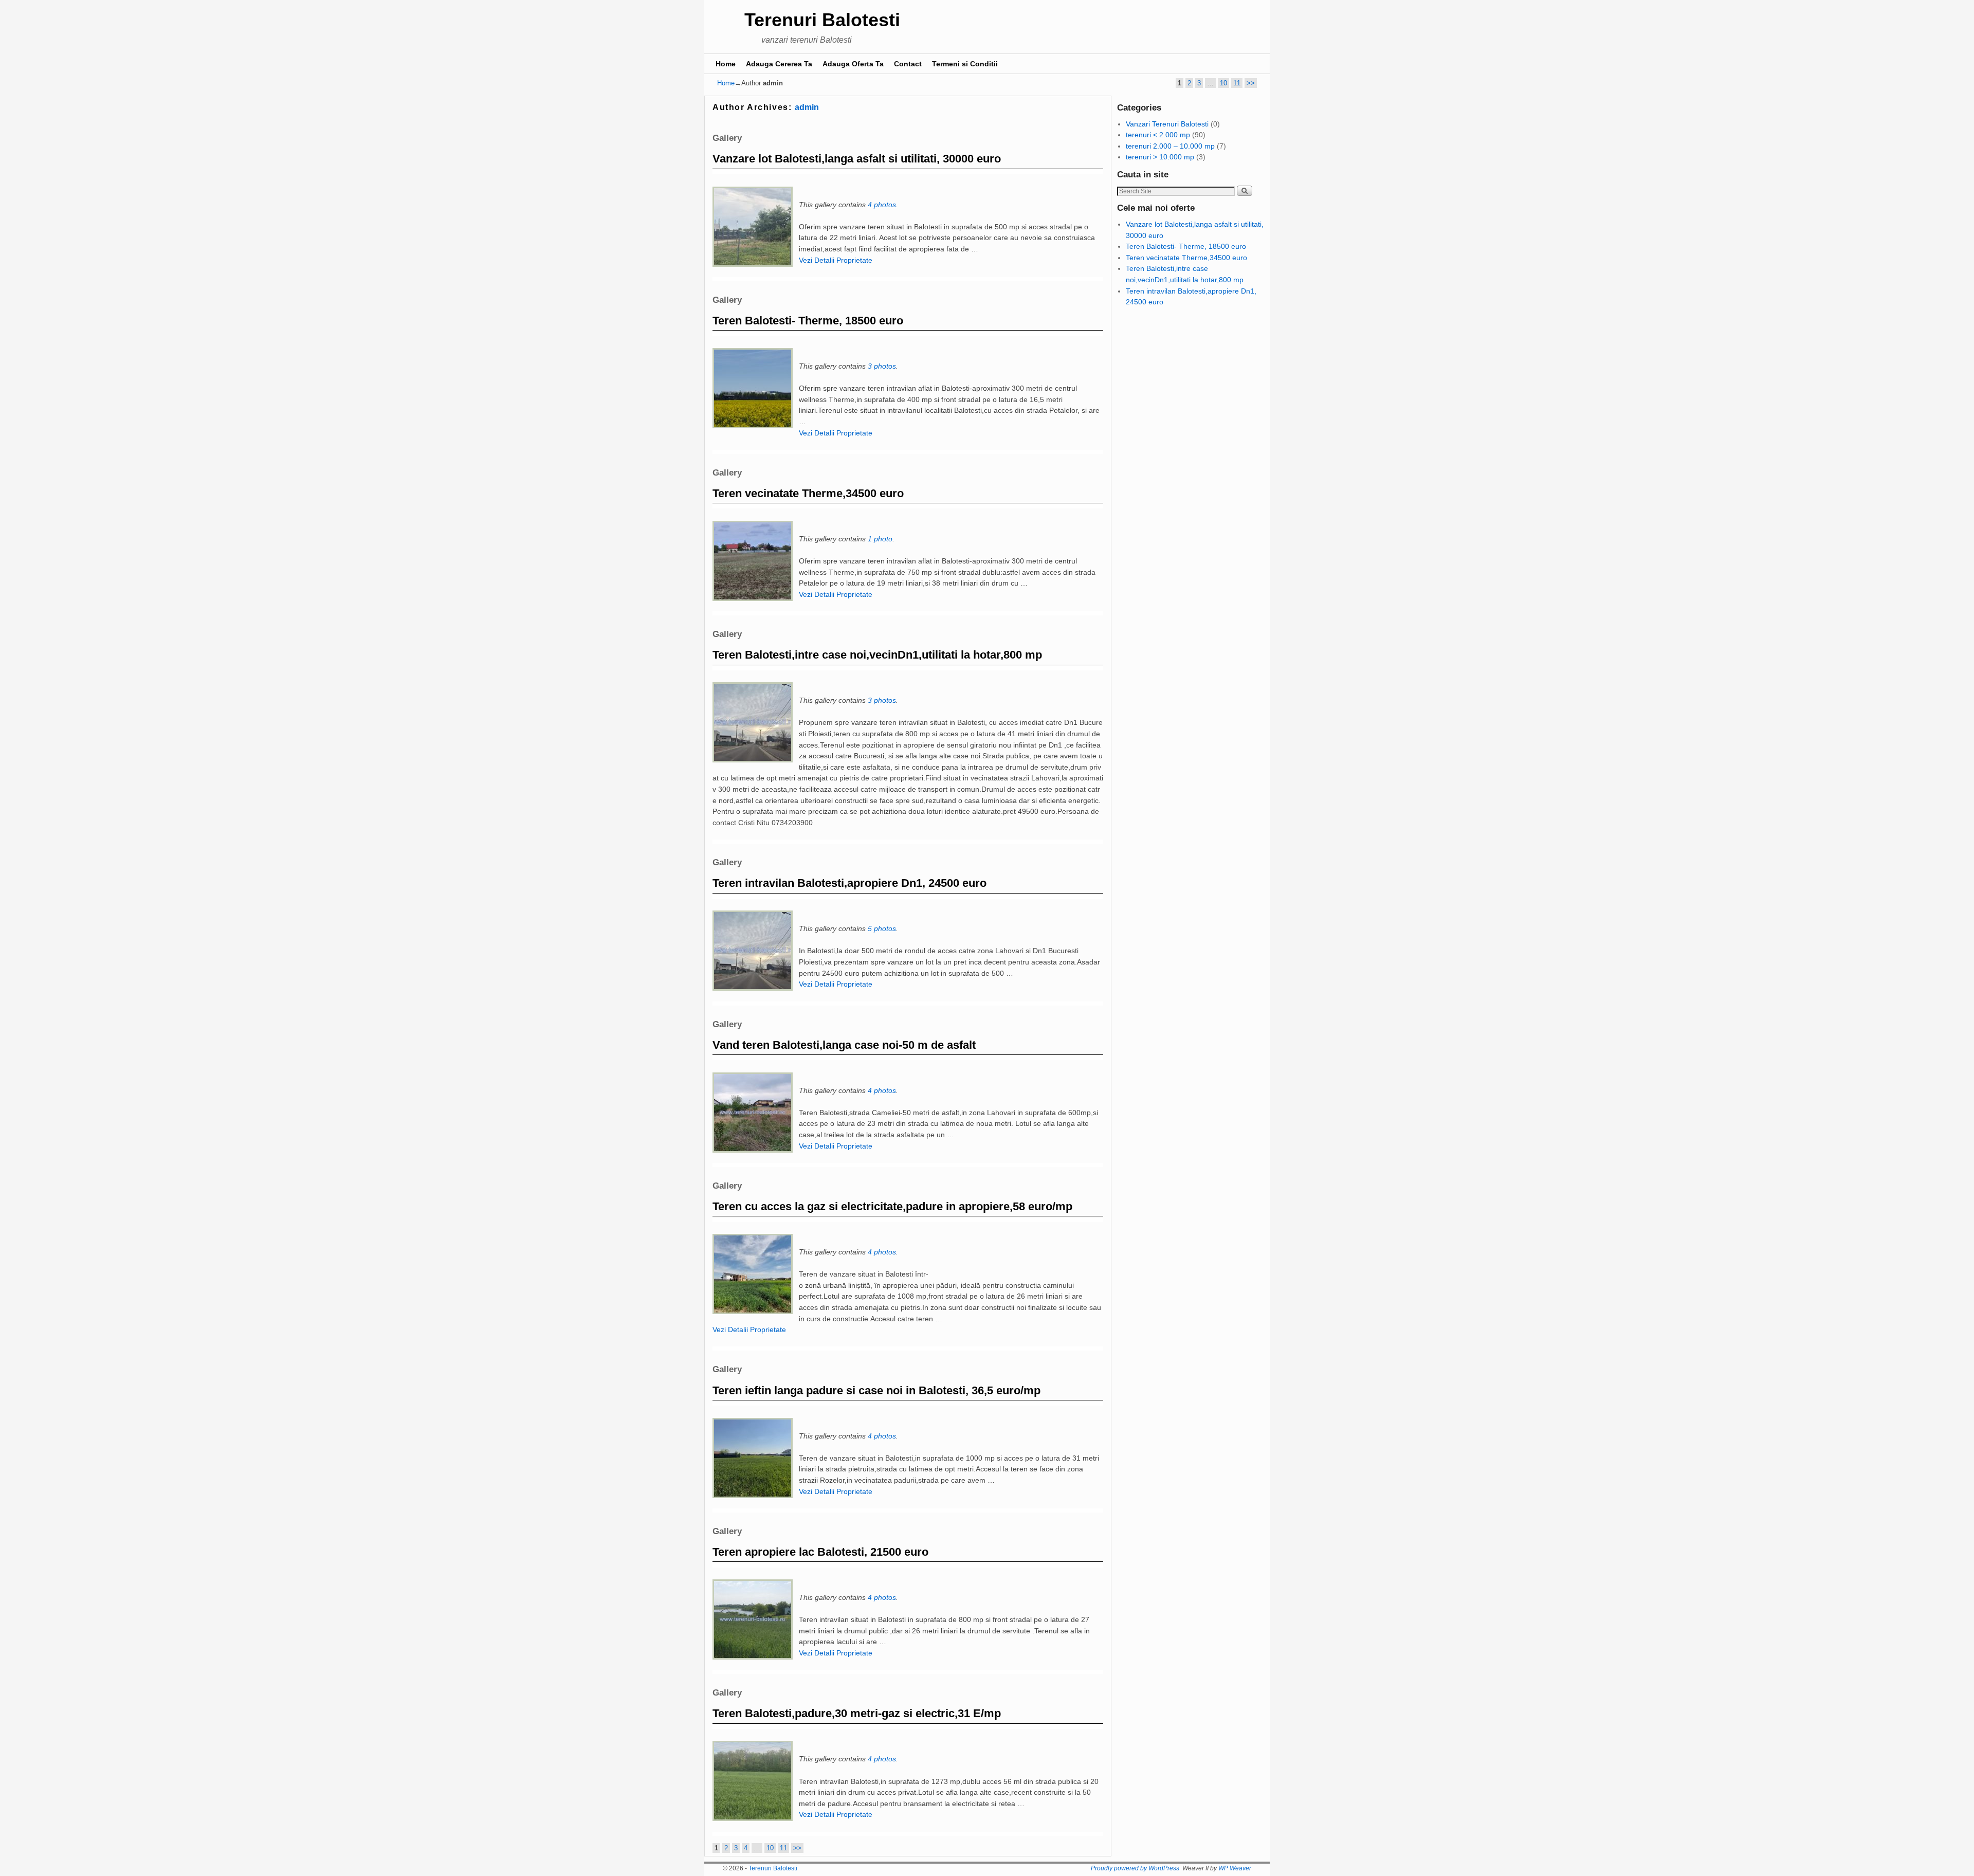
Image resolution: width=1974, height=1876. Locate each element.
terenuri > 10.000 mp (1160, 157)
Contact (908, 64)
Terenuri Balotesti (822, 20)
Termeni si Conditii (965, 64)
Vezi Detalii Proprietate (836, 260)
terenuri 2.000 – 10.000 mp (1170, 146)
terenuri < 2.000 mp (1158, 135)
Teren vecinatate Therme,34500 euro (808, 493)
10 (1223, 83)
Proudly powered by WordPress (1135, 1868)
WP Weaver (1235, 1868)
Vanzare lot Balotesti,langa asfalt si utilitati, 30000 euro (857, 159)
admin (807, 107)
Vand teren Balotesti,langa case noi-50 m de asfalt (844, 1045)
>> (1251, 83)
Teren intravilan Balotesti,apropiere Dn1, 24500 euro (849, 883)
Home (726, 64)
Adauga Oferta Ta (853, 64)
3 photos (882, 366)
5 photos (882, 928)
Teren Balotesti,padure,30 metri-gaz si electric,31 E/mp (857, 1713)
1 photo (880, 539)
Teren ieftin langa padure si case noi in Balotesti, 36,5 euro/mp (876, 1390)
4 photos (882, 205)
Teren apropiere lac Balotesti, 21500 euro (820, 1552)
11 (1237, 83)
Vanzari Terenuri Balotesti (1167, 124)
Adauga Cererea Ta (779, 64)
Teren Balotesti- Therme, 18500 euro (808, 321)
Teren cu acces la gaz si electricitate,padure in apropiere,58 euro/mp (892, 1206)
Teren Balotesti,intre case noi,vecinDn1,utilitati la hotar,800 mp (877, 655)
